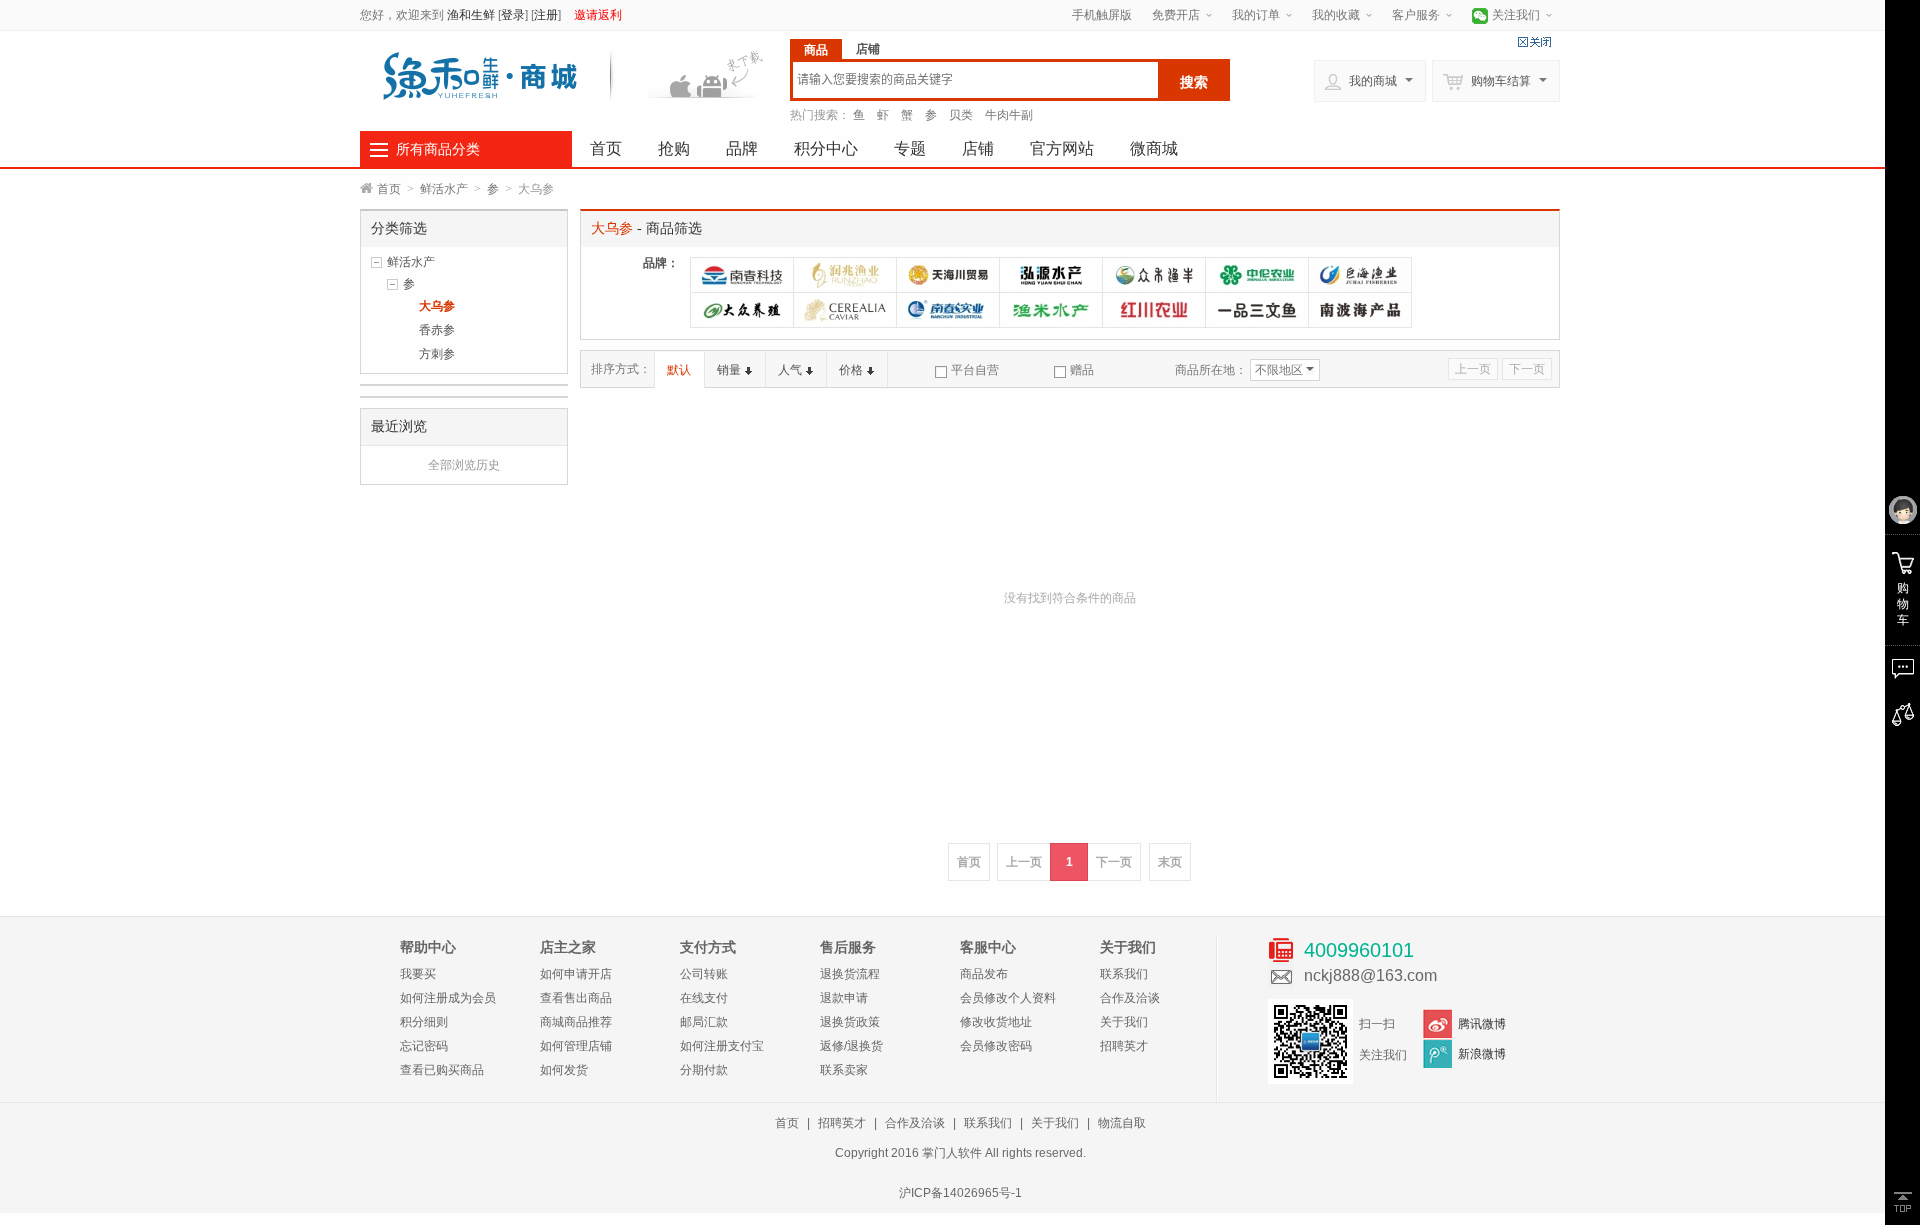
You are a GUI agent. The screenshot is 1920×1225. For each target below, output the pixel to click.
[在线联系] (1902, 669)
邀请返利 (598, 15)
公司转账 (704, 974)
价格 (851, 370)
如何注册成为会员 (448, 998)
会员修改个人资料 (1008, 998)
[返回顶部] (1902, 1202)
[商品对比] (1902, 715)
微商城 (1154, 148)
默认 (679, 370)
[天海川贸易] (948, 275)
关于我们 (1124, 1022)
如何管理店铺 (576, 1046)
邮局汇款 (704, 1022)
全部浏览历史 (464, 465)
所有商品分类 (438, 149)
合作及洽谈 (1130, 998)
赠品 (1082, 370)
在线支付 (704, 998)
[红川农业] (1154, 310)
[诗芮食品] (845, 310)
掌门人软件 (952, 1153)
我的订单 (1256, 15)
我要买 (418, 974)
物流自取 (1122, 1123)
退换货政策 (850, 1022)
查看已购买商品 (442, 1070)
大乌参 (437, 306)
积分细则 (424, 1022)
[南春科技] (742, 275)
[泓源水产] (1051, 275)
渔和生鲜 (471, 15)
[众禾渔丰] (1154, 275)
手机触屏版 (1102, 15)
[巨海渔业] (1360, 275)
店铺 (978, 148)
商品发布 (984, 974)
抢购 (674, 148)
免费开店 (1176, 15)
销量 (729, 370)
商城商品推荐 (576, 1022)
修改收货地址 (996, 1022)
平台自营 (975, 370)
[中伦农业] (1257, 275)
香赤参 (437, 330)
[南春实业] (948, 310)
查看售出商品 (576, 998)
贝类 (961, 115)
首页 (606, 148)
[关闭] (1534, 42)
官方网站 (1062, 148)
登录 (513, 15)
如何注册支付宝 (722, 1046)
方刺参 (437, 354)
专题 (910, 148)
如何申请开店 (576, 974)
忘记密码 (424, 1046)
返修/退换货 (851, 1046)
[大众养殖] (742, 310)
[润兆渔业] (845, 275)
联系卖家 (844, 1070)
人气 (790, 370)
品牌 (742, 148)
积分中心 (826, 148)
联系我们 (1124, 974)
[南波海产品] (1360, 310)
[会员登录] (1902, 511)
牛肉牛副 (1009, 115)
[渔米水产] (1051, 310)
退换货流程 (850, 974)
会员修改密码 (996, 1046)
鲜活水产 (444, 189)
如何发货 (564, 1070)
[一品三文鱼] (1257, 310)
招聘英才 (1124, 1046)
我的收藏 (1336, 15)
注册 (546, 15)
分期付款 (704, 1070)
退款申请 (844, 998)
